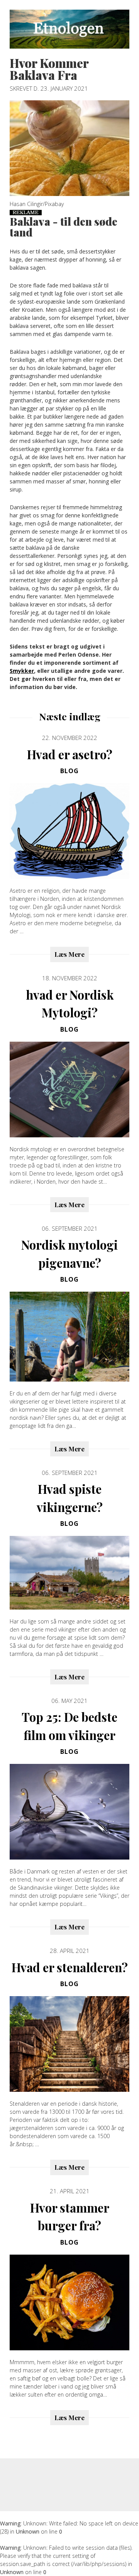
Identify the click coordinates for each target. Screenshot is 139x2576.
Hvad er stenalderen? (70, 1967)
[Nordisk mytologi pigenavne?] (69, 1337)
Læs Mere (69, 954)
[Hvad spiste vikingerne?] (69, 1573)
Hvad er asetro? (70, 754)
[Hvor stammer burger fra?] (69, 2302)
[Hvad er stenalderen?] (69, 2044)
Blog (69, 771)
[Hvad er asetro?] (69, 831)
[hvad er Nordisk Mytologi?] (69, 1090)
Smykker (22, 671)
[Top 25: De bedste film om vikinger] (69, 1812)
